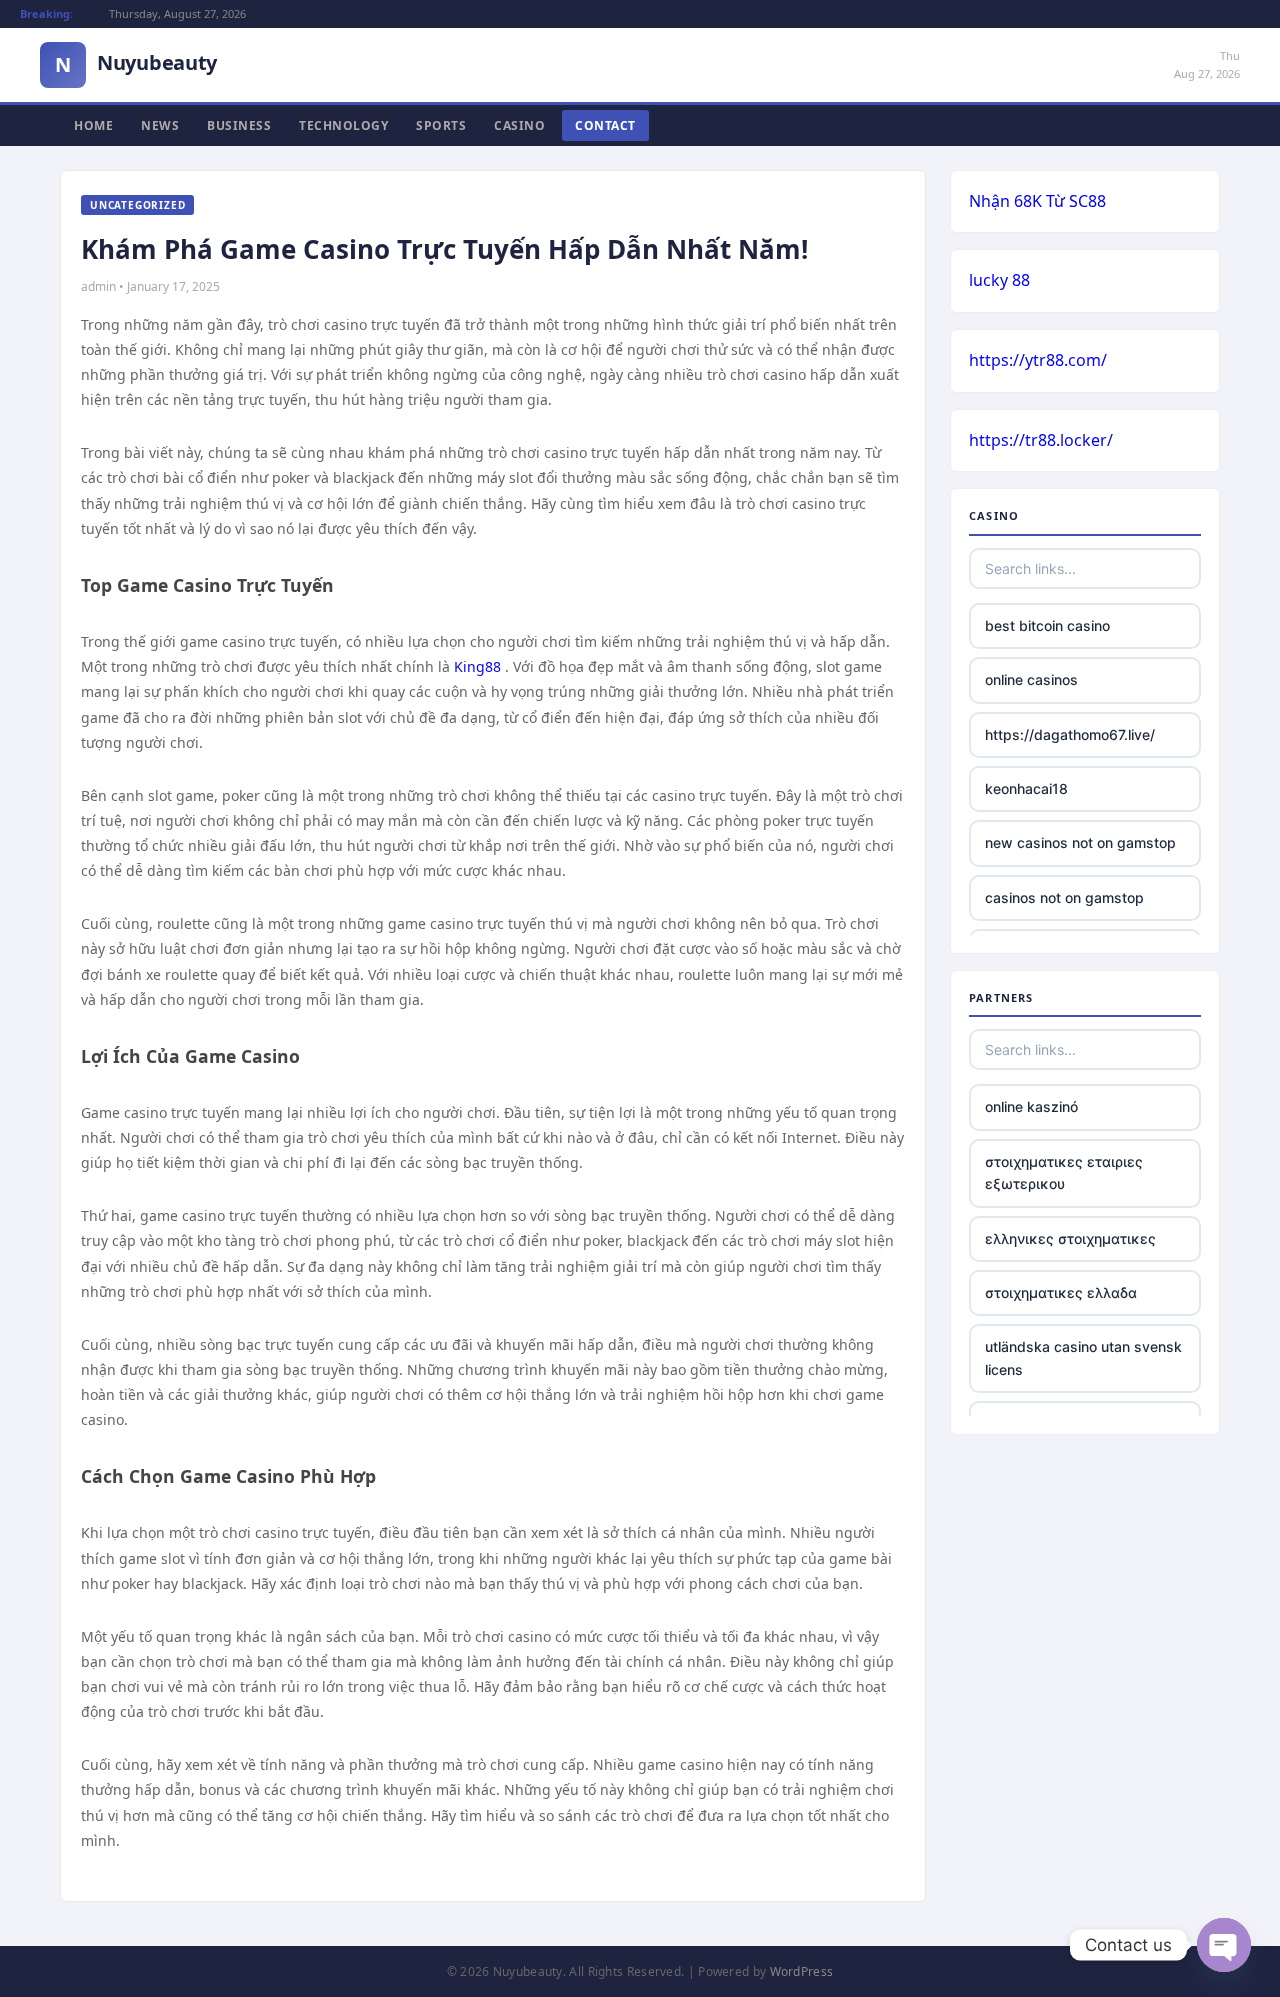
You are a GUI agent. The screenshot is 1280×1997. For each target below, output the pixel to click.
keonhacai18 (1026, 788)
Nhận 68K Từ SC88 (1037, 201)
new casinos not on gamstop (1080, 842)
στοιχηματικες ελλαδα (1061, 1292)
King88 (477, 666)
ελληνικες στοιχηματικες (1070, 1238)
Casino (519, 125)
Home (93, 125)
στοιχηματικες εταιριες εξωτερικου (1064, 1172)
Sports (441, 125)
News (160, 125)
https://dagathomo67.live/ (1070, 734)
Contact (605, 125)
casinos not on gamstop (1064, 897)
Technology (343, 125)
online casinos (1031, 679)
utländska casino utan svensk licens (1083, 1357)
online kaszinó (1031, 1106)
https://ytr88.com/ (1038, 360)
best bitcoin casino (1047, 625)
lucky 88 (999, 280)
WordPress (802, 1971)
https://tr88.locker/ (1041, 440)
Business (239, 125)
